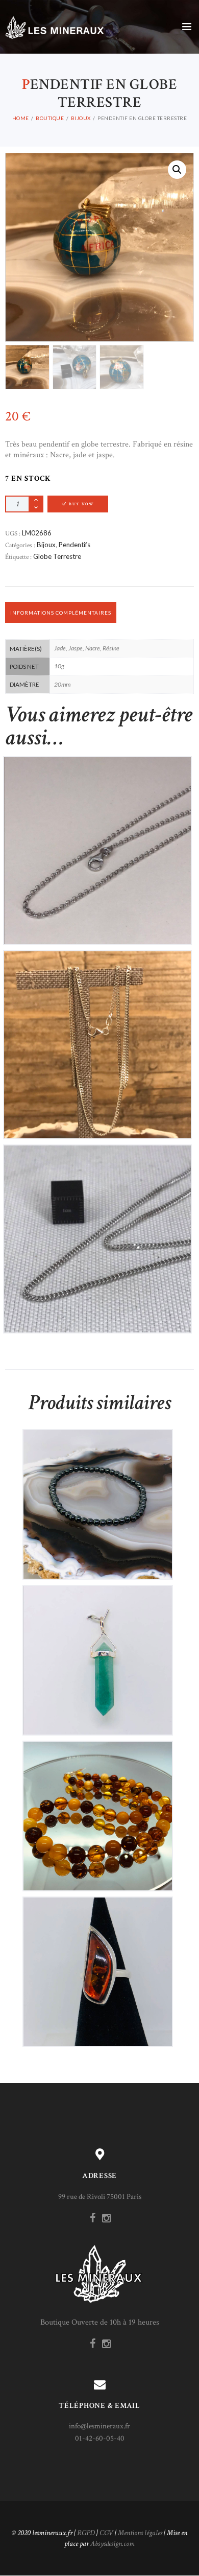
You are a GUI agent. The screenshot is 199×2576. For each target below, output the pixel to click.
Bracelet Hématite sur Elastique (97, 1496)
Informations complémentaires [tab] (61, 613)
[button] (177, 170)
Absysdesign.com (113, 2544)
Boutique (50, 118)
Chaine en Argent (97, 842)
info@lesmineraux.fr (99, 2426)
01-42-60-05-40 (100, 2438)
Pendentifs (74, 545)
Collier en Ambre (97, 1807)
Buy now (81, 504)
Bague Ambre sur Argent (97, 1963)
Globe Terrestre (57, 556)
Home (21, 118)
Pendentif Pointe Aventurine (97, 1652)
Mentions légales (140, 2533)
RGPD (86, 2533)
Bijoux (81, 118)
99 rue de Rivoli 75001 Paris (100, 2197)
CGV (106, 2533)
